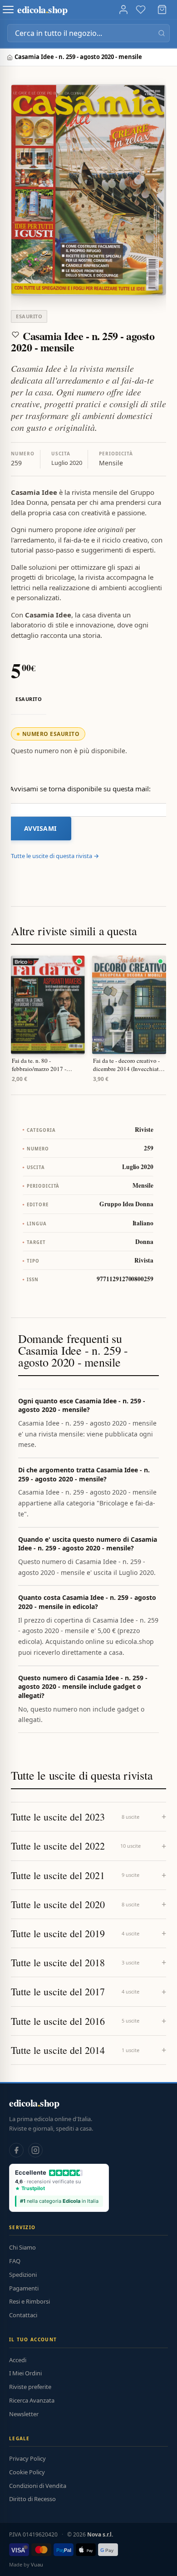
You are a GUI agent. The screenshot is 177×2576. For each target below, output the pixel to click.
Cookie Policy (27, 2472)
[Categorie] (8, 10)
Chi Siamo (22, 2247)
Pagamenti (24, 2288)
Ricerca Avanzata (32, 2400)
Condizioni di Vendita (38, 2486)
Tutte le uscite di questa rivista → (55, 856)
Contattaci (23, 2315)
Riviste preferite (30, 2387)
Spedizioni (23, 2275)
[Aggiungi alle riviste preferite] (15, 335)
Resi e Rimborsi (29, 2301)
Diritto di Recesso (32, 2499)
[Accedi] (123, 10)
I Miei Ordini (25, 2373)
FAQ (15, 2261)
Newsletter (24, 2414)
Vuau (37, 2564)
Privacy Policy (27, 2458)
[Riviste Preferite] (141, 10)
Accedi (18, 2360)
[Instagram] (35, 2150)
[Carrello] (162, 10)
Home (11, 57)
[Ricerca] (162, 33)
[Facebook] (16, 2150)
